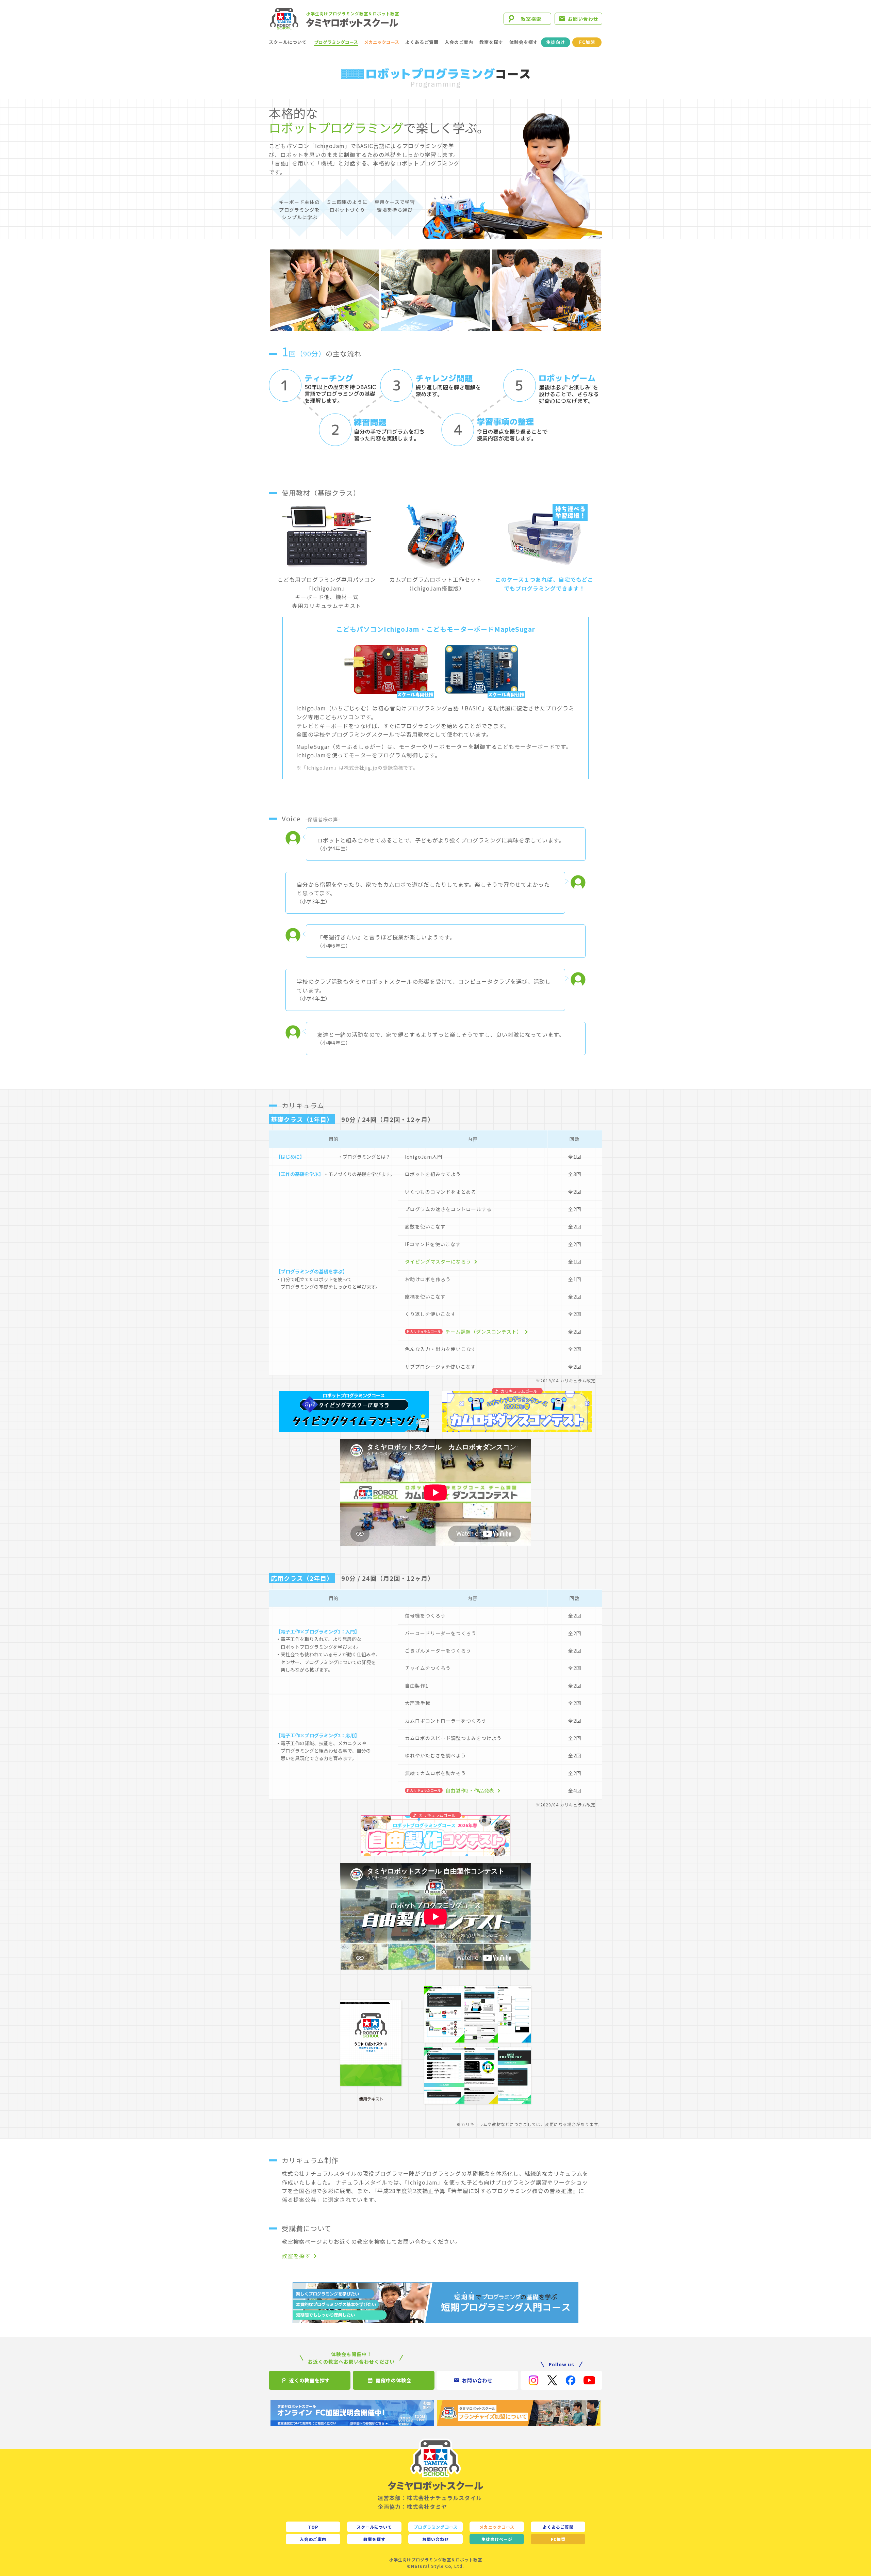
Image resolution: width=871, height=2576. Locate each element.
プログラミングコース (336, 42)
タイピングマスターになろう (438, 1261)
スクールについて (288, 42)
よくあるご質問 (422, 42)
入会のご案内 (459, 42)
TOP (313, 2527)
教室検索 (531, 19)
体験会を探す (524, 42)
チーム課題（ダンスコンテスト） (484, 1332)
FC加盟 (587, 42)
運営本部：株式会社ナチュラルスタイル (430, 2498)
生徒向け (556, 42)
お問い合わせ (583, 19)
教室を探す (491, 42)
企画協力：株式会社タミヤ (412, 2507)
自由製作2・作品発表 (470, 1790)
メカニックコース (382, 42)
